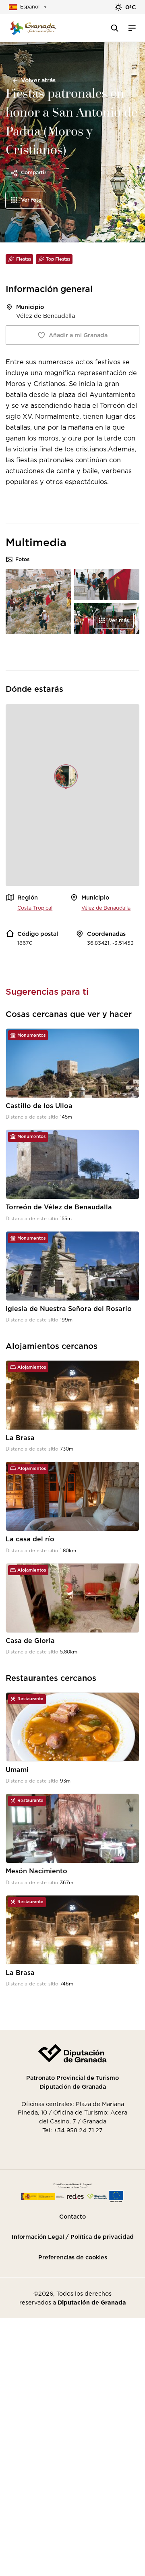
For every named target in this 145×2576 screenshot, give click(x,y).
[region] (72, 795)
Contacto (72, 2217)
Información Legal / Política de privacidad (73, 2237)
